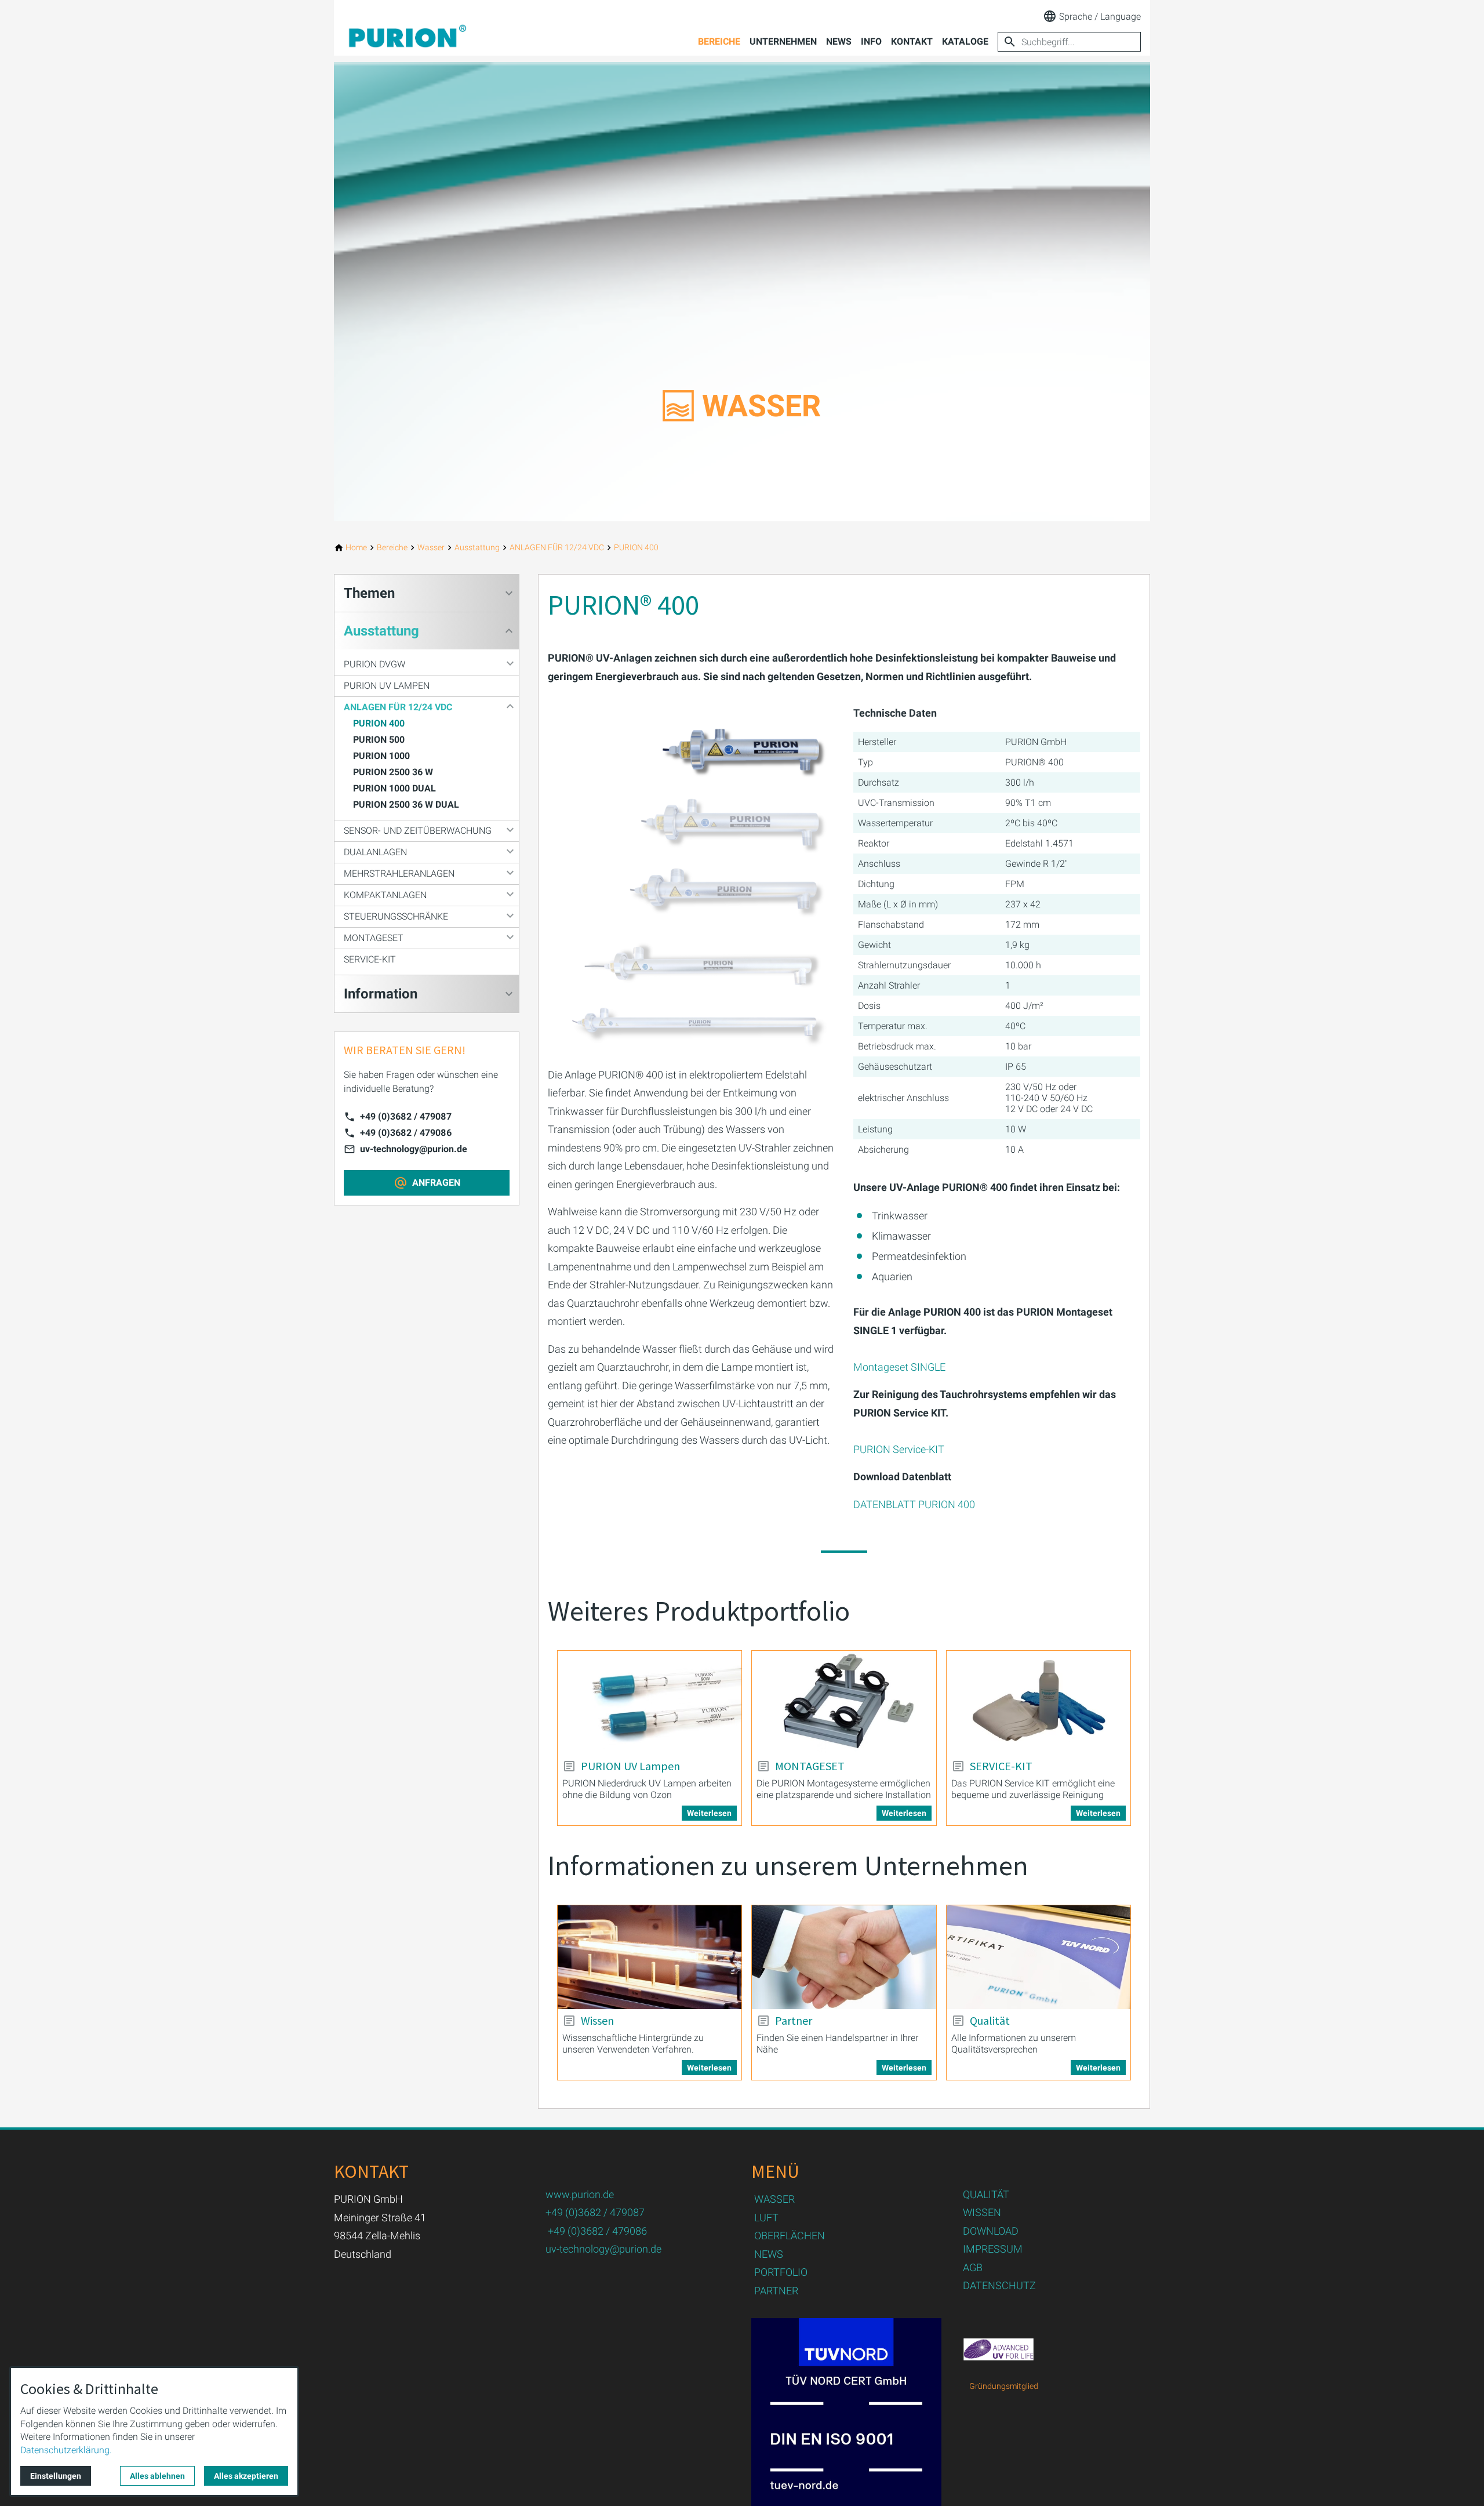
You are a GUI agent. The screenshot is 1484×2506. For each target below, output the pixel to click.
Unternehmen (783, 41)
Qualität (990, 2021)
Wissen (597, 2021)
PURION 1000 (381, 756)
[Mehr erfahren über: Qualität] (1039, 1957)
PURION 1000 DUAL (394, 788)
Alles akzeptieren (246, 2476)
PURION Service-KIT (899, 1449)
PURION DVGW (374, 664)
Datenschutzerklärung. (66, 2450)
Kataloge (965, 41)
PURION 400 (379, 723)
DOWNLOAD (991, 2231)
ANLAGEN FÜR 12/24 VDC (398, 707)
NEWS (769, 2254)
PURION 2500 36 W (393, 772)
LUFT (766, 2218)
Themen (369, 593)
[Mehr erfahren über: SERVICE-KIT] (1039, 1703)
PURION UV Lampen (630, 1766)
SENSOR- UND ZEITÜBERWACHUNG (418, 831)
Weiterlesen (709, 1813)
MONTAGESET (810, 1766)
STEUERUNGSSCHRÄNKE (396, 916)
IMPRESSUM (993, 2249)
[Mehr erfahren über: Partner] (844, 1957)
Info (871, 41)
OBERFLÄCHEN (790, 2236)
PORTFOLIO (781, 2272)
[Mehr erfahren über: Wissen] (650, 1957)
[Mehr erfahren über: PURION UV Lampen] (650, 1702)
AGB (973, 2267)
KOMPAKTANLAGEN (385, 895)
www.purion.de (580, 2194)
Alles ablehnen (157, 2476)
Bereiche (719, 41)
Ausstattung (381, 631)
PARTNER (776, 2291)
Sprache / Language (1100, 17)
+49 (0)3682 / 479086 (406, 1133)
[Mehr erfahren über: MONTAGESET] (844, 1702)
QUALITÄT (986, 2194)
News (839, 41)
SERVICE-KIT (1001, 1766)
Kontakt (912, 41)
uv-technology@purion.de (414, 1149)
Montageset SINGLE (899, 1367)
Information (381, 994)
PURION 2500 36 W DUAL (406, 805)
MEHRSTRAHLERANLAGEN (399, 874)
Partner (794, 2021)
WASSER (774, 2199)
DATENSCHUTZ (999, 2285)
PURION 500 (379, 740)
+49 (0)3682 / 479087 (406, 1116)
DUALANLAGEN (375, 852)
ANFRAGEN (436, 1183)
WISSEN (982, 2212)
